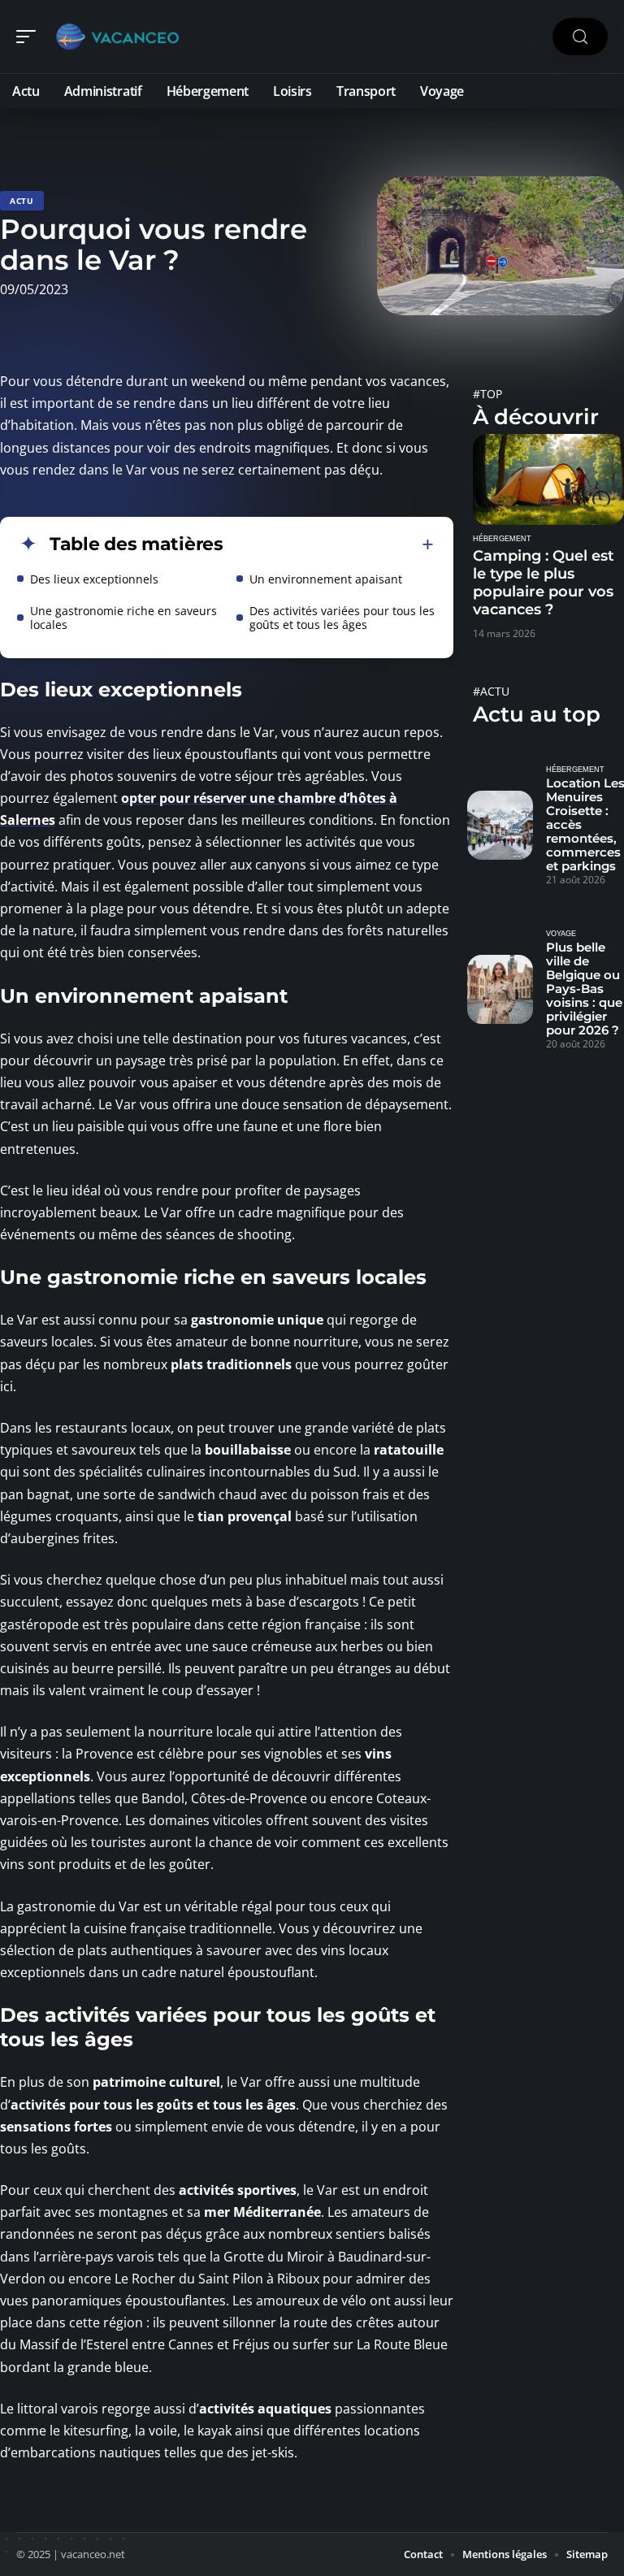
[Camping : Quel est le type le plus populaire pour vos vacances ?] (548, 479)
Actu (22, 201)
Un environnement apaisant (327, 579)
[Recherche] (580, 37)
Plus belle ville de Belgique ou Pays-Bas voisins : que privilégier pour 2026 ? (584, 989)
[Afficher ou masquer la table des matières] (329, 544)
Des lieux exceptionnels (96, 579)
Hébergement (502, 539)
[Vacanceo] (117, 37)
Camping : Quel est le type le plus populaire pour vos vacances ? (544, 583)
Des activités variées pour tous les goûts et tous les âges (342, 618)
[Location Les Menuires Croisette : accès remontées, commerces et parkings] (500, 825)
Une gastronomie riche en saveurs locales (123, 618)
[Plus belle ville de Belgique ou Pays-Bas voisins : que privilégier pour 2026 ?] (500, 989)
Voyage (561, 934)
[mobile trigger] (30, 37)
